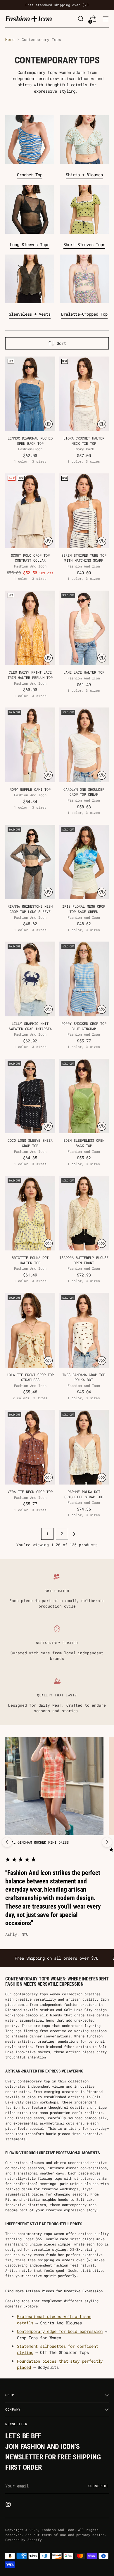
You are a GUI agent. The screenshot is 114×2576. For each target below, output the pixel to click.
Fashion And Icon (58, 2530)
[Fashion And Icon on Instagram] (9, 2505)
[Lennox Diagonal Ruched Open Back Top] (30, 394)
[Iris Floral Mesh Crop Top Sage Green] (84, 862)
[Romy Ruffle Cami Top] (30, 745)
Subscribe (99, 2486)
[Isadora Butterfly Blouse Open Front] (84, 1213)
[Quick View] (48, 424)
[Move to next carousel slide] (107, 1842)
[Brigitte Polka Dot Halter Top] (30, 1213)
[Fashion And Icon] (29, 19)
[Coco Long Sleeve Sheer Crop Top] (30, 1096)
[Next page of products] (74, 1534)
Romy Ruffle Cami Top (30, 789)
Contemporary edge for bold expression (60, 2331)
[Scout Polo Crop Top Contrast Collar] (30, 511)
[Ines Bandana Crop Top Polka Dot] (84, 1330)
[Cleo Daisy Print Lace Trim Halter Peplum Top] (30, 628)
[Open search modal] (81, 19)
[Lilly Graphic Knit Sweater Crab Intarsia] (30, 979)
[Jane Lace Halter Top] (84, 628)
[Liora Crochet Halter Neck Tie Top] (84, 394)
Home (10, 39)
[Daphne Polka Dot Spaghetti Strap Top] (84, 1447)
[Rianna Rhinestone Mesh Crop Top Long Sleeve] (30, 862)
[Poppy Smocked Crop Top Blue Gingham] (84, 979)
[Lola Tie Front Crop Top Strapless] (30, 1330)
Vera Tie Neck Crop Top (30, 1492)
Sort (61, 343)
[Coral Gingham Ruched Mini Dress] (54, 1786)
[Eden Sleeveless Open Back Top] (84, 1096)
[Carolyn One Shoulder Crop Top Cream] (84, 745)
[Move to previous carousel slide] (7, 1842)
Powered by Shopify (24, 2540)
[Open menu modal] (106, 19)
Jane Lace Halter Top (84, 672)
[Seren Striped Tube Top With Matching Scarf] (84, 511)
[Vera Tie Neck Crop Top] (30, 1447)
